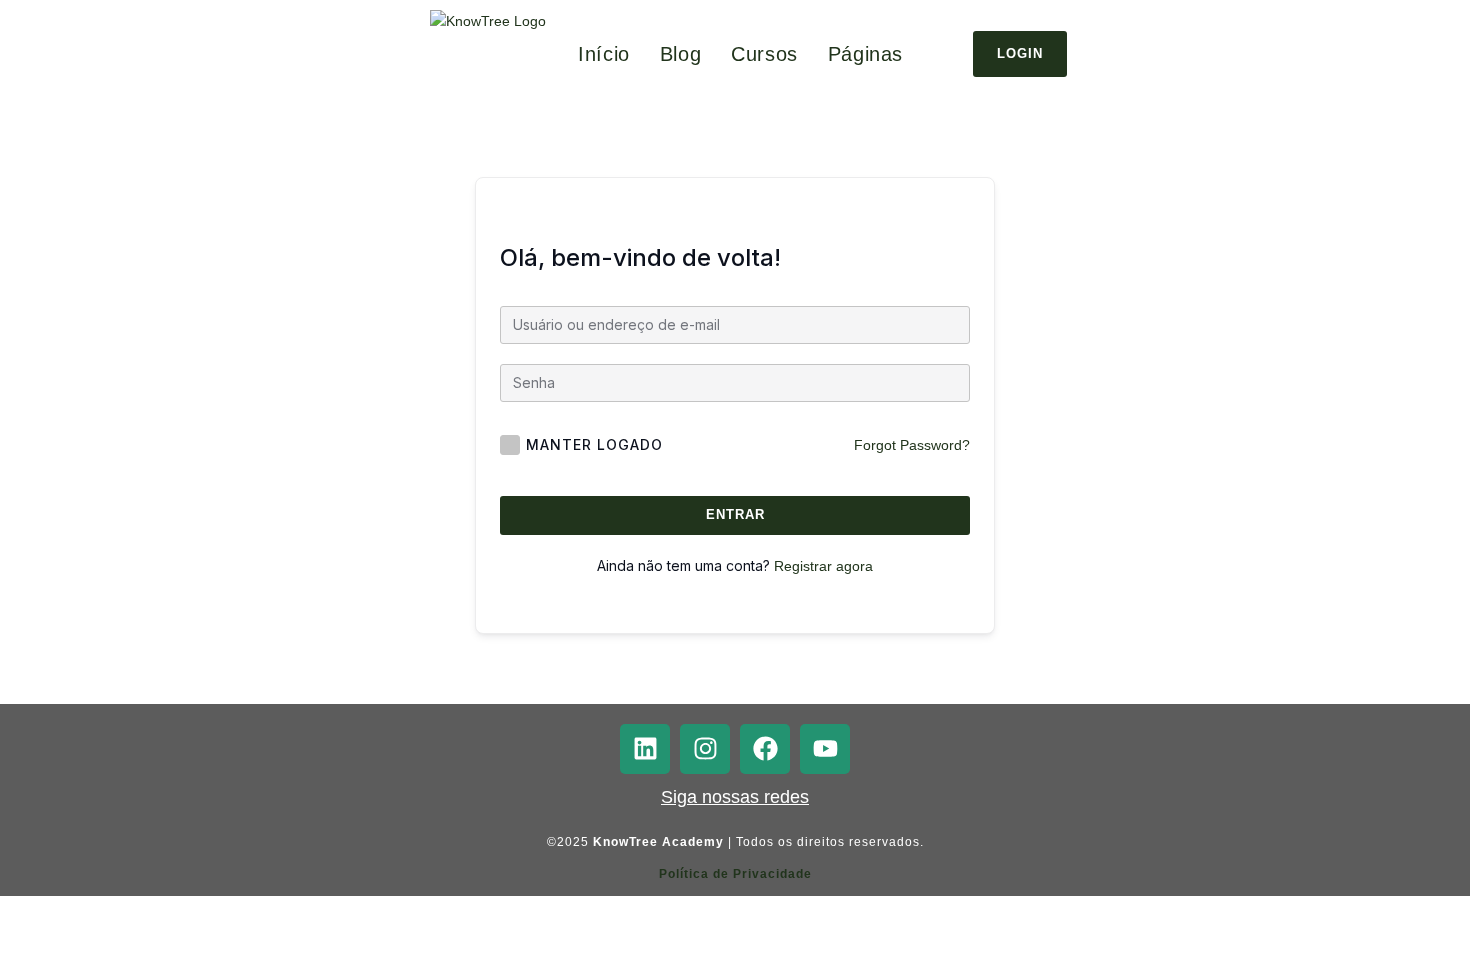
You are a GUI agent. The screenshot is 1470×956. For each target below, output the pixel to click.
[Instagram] (705, 749)
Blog (680, 54)
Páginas (865, 54)
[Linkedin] (645, 749)
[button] (870, 54)
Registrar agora (823, 566)
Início (604, 54)
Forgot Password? (912, 445)
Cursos (764, 54)
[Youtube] (825, 749)
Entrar (735, 514)
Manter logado (594, 444)
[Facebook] (765, 749)
